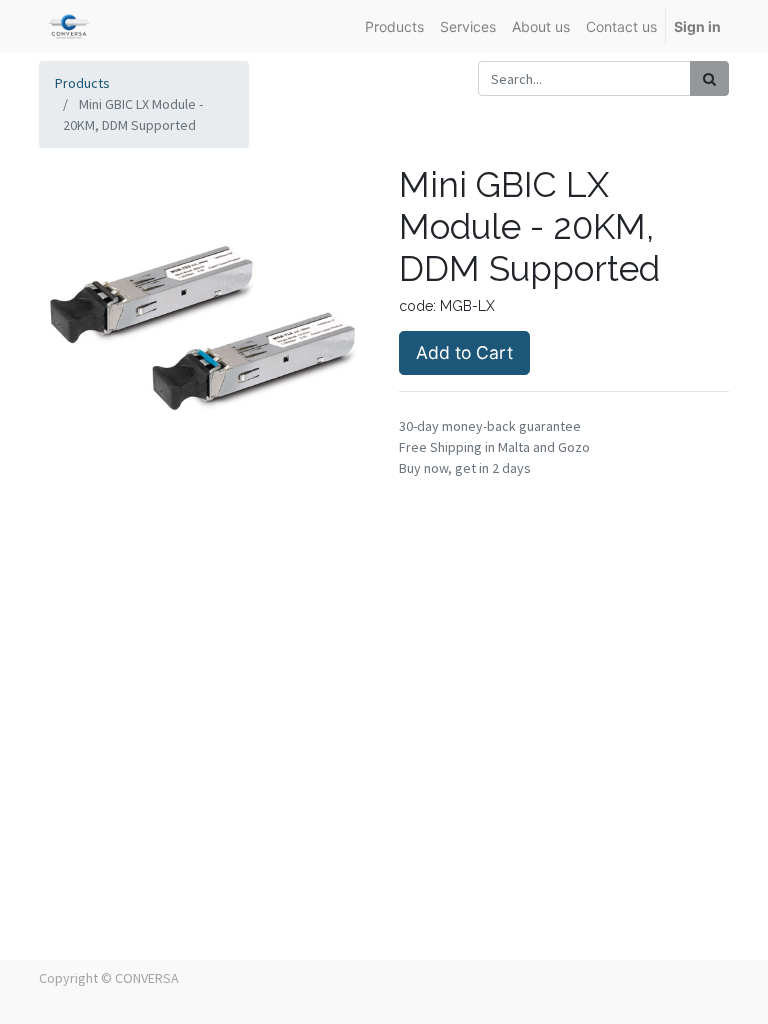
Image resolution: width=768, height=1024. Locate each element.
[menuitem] (394, 26)
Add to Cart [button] (464, 352)
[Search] (709, 78)
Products (82, 83)
